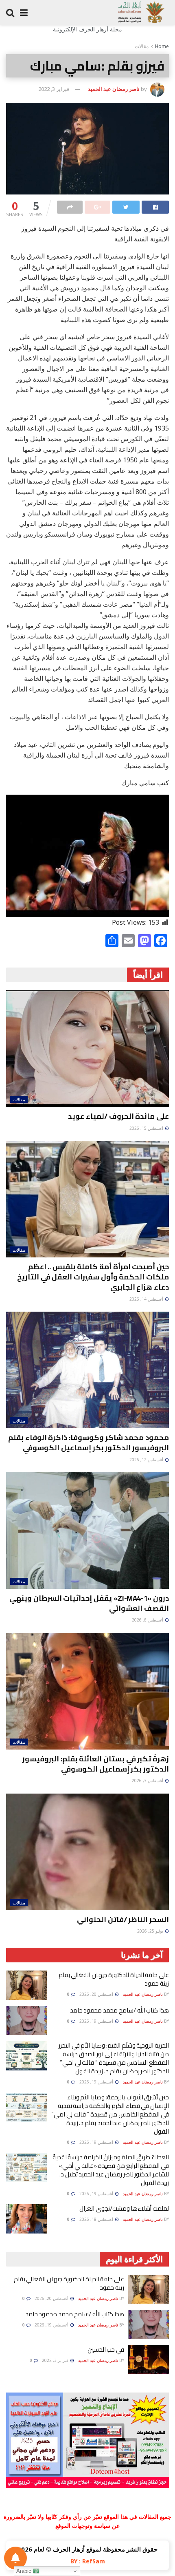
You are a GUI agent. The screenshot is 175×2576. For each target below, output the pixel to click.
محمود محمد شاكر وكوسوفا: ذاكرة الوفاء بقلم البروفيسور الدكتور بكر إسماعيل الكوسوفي (89, 1443)
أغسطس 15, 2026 (147, 1128)
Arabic (25, 2571)
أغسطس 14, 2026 (147, 1299)
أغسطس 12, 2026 (147, 1460)
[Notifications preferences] (15, 2558)
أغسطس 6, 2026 (148, 1620)
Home (162, 46)
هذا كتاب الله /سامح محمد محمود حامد (119, 2010)
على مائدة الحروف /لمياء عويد (118, 1116)
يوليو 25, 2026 (151, 1931)
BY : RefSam (88, 2561)
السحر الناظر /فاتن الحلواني (123, 1919)
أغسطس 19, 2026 (97, 2021)
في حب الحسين (106, 2350)
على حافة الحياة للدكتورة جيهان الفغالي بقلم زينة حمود (114, 1979)
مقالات (142, 46)
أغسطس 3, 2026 (148, 1781)
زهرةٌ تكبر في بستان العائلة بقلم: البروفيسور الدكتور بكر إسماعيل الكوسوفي (96, 1764)
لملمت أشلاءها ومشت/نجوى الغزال (124, 2208)
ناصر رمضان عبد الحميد (114, 89)
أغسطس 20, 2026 (97, 1994)
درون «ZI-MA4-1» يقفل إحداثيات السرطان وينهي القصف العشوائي (89, 1603)
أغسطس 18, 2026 (97, 2219)
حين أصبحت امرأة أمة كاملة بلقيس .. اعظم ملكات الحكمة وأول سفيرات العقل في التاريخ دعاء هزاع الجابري (93, 1277)
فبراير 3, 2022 (54, 89)
